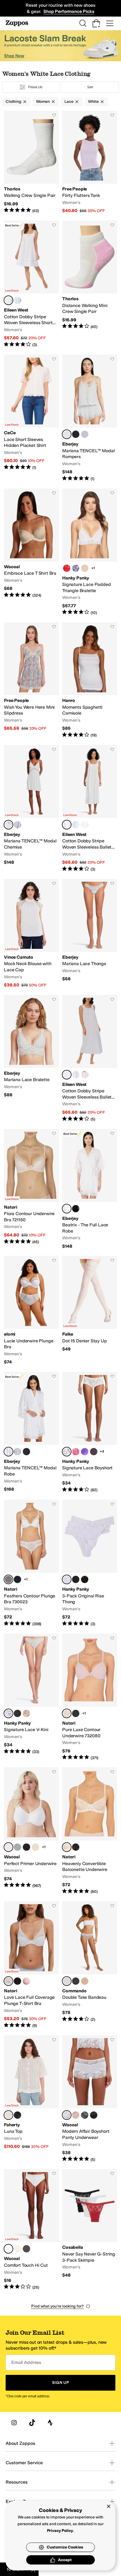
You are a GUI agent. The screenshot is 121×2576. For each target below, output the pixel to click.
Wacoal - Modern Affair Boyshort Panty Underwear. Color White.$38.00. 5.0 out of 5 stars (90, 2099)
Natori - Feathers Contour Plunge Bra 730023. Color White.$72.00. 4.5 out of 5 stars (31, 1563)
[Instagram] (14, 2423)
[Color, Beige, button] (85, 1981)
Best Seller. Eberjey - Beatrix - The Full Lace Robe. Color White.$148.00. (90, 1189)
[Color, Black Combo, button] (76, 1713)
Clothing (14, 102)
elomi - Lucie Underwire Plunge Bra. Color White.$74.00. (31, 1310)
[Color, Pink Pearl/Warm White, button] (26, 1981)
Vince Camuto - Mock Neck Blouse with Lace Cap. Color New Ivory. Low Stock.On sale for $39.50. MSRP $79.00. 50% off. (31, 934)
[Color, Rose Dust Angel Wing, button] (76, 2115)
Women (43, 102)
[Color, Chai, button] (85, 568)
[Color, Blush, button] (85, 1075)
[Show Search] (83, 23)
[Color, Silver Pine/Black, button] (85, 2115)
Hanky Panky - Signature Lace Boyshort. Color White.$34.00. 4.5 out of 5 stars (90, 1432)
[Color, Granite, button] (94, 1452)
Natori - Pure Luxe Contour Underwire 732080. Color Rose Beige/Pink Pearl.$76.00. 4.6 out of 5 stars (90, 1697)
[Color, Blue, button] (17, 300)
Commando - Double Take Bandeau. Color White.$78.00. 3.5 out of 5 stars (90, 1965)
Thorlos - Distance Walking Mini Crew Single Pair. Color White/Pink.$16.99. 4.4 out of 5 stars (90, 284)
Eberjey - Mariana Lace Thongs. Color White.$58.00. (90, 934)
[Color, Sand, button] (35, 1847)
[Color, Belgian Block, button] (17, 1847)
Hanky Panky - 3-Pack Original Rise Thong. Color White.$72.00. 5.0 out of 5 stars (90, 1563)
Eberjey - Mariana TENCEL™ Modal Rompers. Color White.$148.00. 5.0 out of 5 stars (90, 418)
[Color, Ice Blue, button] (85, 434)
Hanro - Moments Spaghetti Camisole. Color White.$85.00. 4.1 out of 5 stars (90, 680)
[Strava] (50, 2423)
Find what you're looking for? (58, 2306)
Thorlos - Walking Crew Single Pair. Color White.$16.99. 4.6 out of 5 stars (31, 162)
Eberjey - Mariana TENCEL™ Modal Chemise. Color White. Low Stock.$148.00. (31, 809)
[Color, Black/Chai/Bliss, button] (76, 1579)
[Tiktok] (32, 2423)
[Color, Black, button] (76, 434)
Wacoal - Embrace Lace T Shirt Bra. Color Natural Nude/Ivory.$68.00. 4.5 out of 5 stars (31, 552)
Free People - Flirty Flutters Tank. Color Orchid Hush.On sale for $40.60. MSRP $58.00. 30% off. (90, 162)
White (93, 102)
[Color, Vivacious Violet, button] (85, 1452)
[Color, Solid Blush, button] (85, 825)
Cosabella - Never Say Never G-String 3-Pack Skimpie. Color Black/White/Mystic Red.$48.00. (90, 2230)
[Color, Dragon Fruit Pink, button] (76, 1452)
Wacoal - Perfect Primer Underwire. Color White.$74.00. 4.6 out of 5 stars (31, 1831)
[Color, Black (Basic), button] (26, 2249)
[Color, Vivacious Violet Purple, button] (76, 568)
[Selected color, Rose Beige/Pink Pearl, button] (67, 1713)
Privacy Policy (60, 2531)
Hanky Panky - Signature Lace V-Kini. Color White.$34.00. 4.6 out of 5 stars (31, 1697)
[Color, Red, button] (67, 568)
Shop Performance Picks (69, 11)
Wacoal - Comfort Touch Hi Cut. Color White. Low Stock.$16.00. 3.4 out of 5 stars (31, 2230)
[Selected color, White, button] (8, 300)
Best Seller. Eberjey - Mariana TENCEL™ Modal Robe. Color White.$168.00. (31, 1432)
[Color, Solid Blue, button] (76, 825)
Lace (69, 102)
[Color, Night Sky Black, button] (94, 2115)
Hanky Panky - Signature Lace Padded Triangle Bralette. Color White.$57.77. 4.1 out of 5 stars (90, 552)
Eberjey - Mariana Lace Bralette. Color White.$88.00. (31, 1059)
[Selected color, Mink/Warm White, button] (8, 1981)
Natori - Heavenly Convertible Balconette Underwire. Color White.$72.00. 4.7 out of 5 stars (90, 1831)
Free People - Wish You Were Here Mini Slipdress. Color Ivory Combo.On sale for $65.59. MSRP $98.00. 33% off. (31, 680)
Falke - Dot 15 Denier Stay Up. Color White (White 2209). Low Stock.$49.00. (90, 1310)
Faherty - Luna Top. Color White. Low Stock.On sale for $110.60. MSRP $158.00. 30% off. (31, 2099)
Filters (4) (35, 87)
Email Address (26, 2362)
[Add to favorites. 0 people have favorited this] (54, 115)
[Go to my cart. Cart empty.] (96, 23)
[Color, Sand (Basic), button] (17, 2249)
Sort (90, 87)
